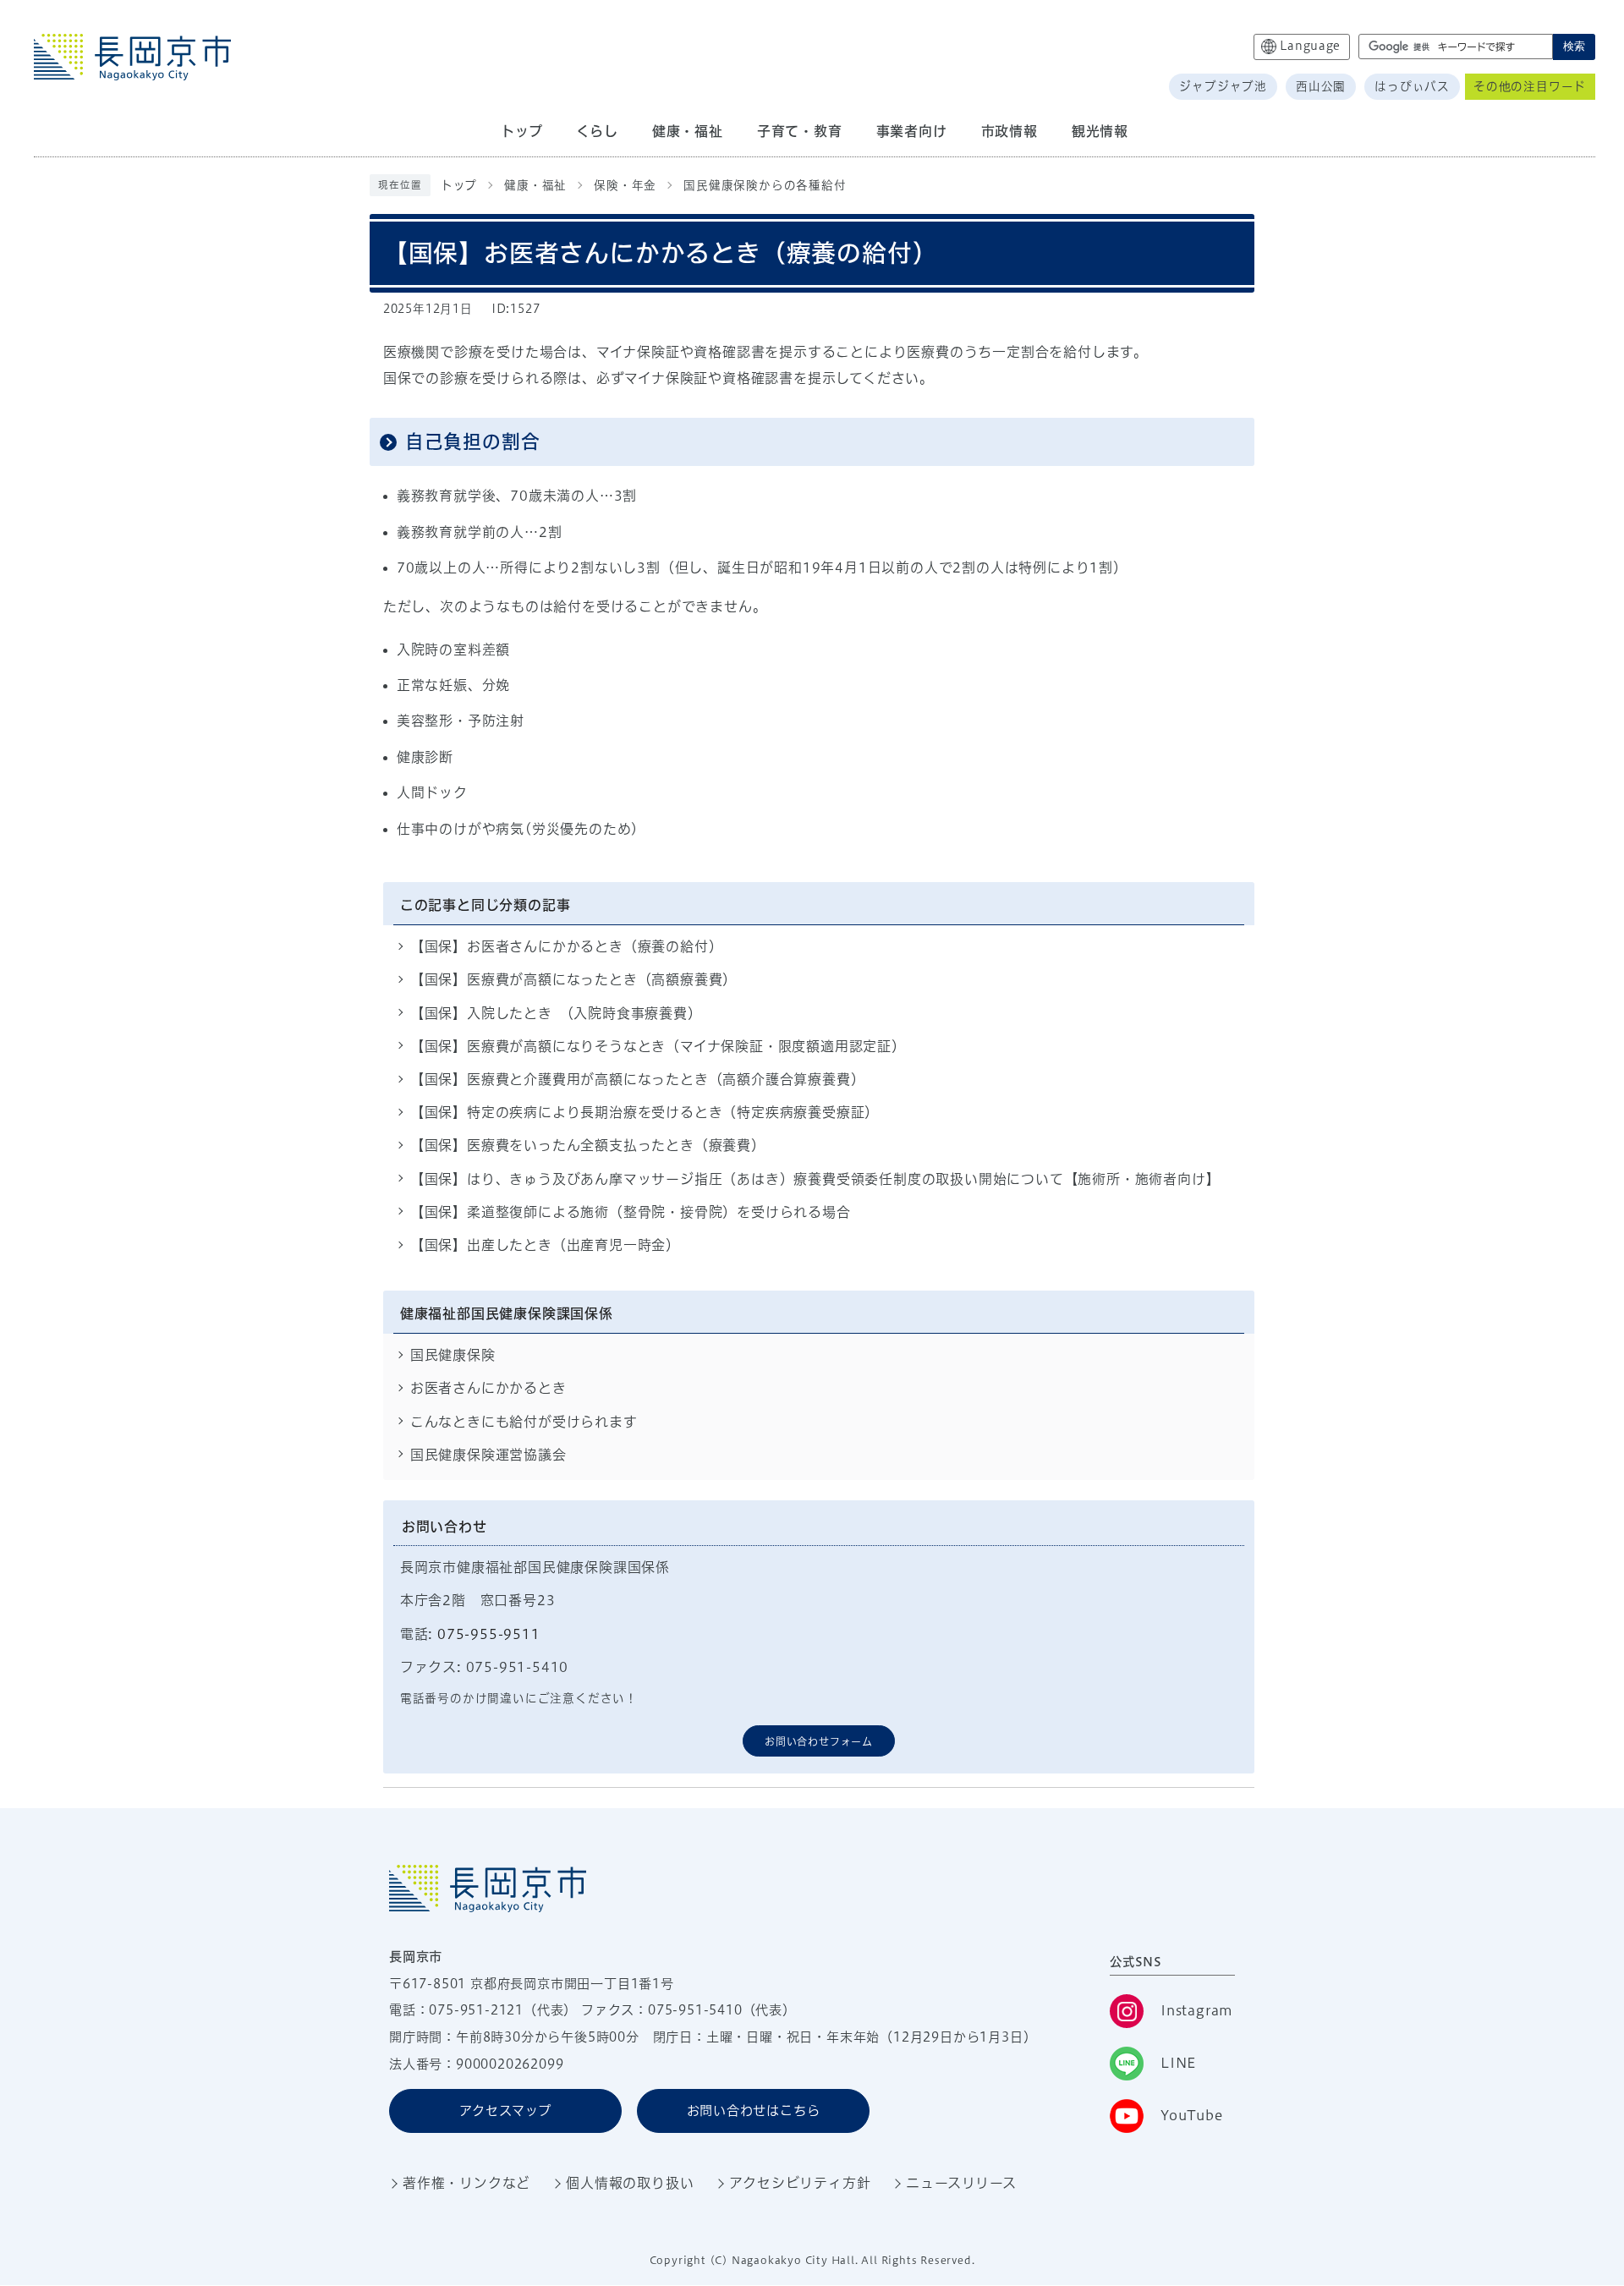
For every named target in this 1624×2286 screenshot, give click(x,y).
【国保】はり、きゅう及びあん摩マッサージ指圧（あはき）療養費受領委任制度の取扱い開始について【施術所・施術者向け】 (815, 1179)
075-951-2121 (476, 2010)
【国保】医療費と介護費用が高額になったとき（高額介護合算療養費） (638, 1079)
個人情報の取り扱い (630, 2183)
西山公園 (1321, 86)
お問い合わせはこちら (754, 2111)
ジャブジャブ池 (1223, 86)
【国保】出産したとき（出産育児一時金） (545, 1245)
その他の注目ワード (1530, 86)
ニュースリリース (961, 2183)
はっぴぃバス (1412, 86)
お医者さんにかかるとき (488, 1388)
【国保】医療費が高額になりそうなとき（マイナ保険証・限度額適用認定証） (658, 1046)
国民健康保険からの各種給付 (765, 185)
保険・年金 (625, 185)
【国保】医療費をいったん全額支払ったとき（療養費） (588, 1145)
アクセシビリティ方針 (800, 2183)
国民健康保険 (453, 1355)
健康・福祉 (535, 185)
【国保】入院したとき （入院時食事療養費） (556, 1013)
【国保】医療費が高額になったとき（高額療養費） (573, 979)
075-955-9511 (489, 1634)
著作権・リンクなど (466, 2183)
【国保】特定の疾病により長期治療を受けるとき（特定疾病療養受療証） (645, 1112)
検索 (1574, 46)
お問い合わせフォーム (819, 1741)
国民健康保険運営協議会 (488, 1455)
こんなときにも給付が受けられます (524, 1422)
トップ (459, 185)
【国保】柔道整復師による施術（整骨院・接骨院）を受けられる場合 (631, 1212)
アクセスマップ (505, 2111)
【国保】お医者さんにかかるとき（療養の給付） (567, 946)
